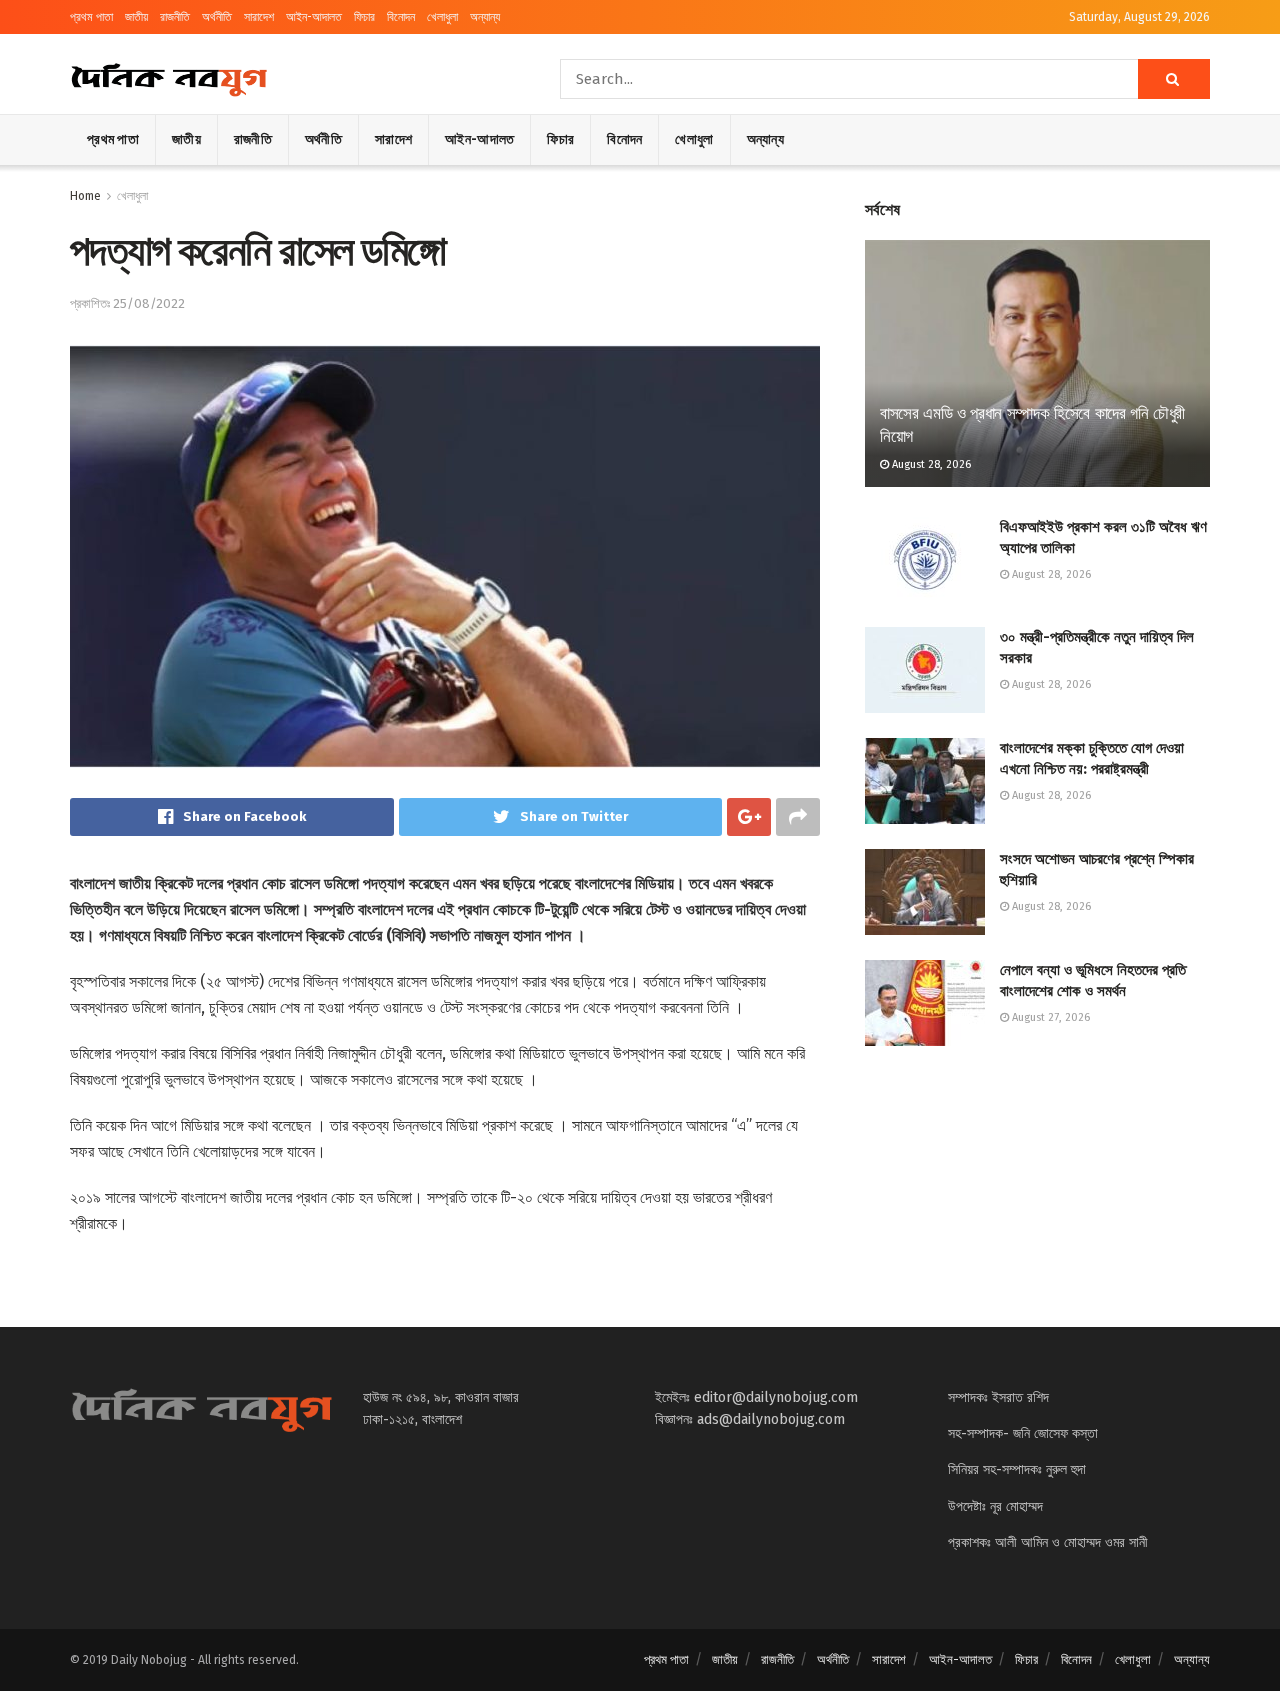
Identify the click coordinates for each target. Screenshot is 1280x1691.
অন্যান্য (485, 17)
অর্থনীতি (217, 17)
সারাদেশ (259, 17)
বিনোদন (401, 17)
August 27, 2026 (1049, 1017)
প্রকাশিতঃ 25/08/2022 (127, 303)
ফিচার (364, 17)
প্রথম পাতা (91, 17)
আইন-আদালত (314, 17)
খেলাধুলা (442, 17)
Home (85, 196)
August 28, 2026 (930, 464)
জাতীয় (136, 17)
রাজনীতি (175, 17)
